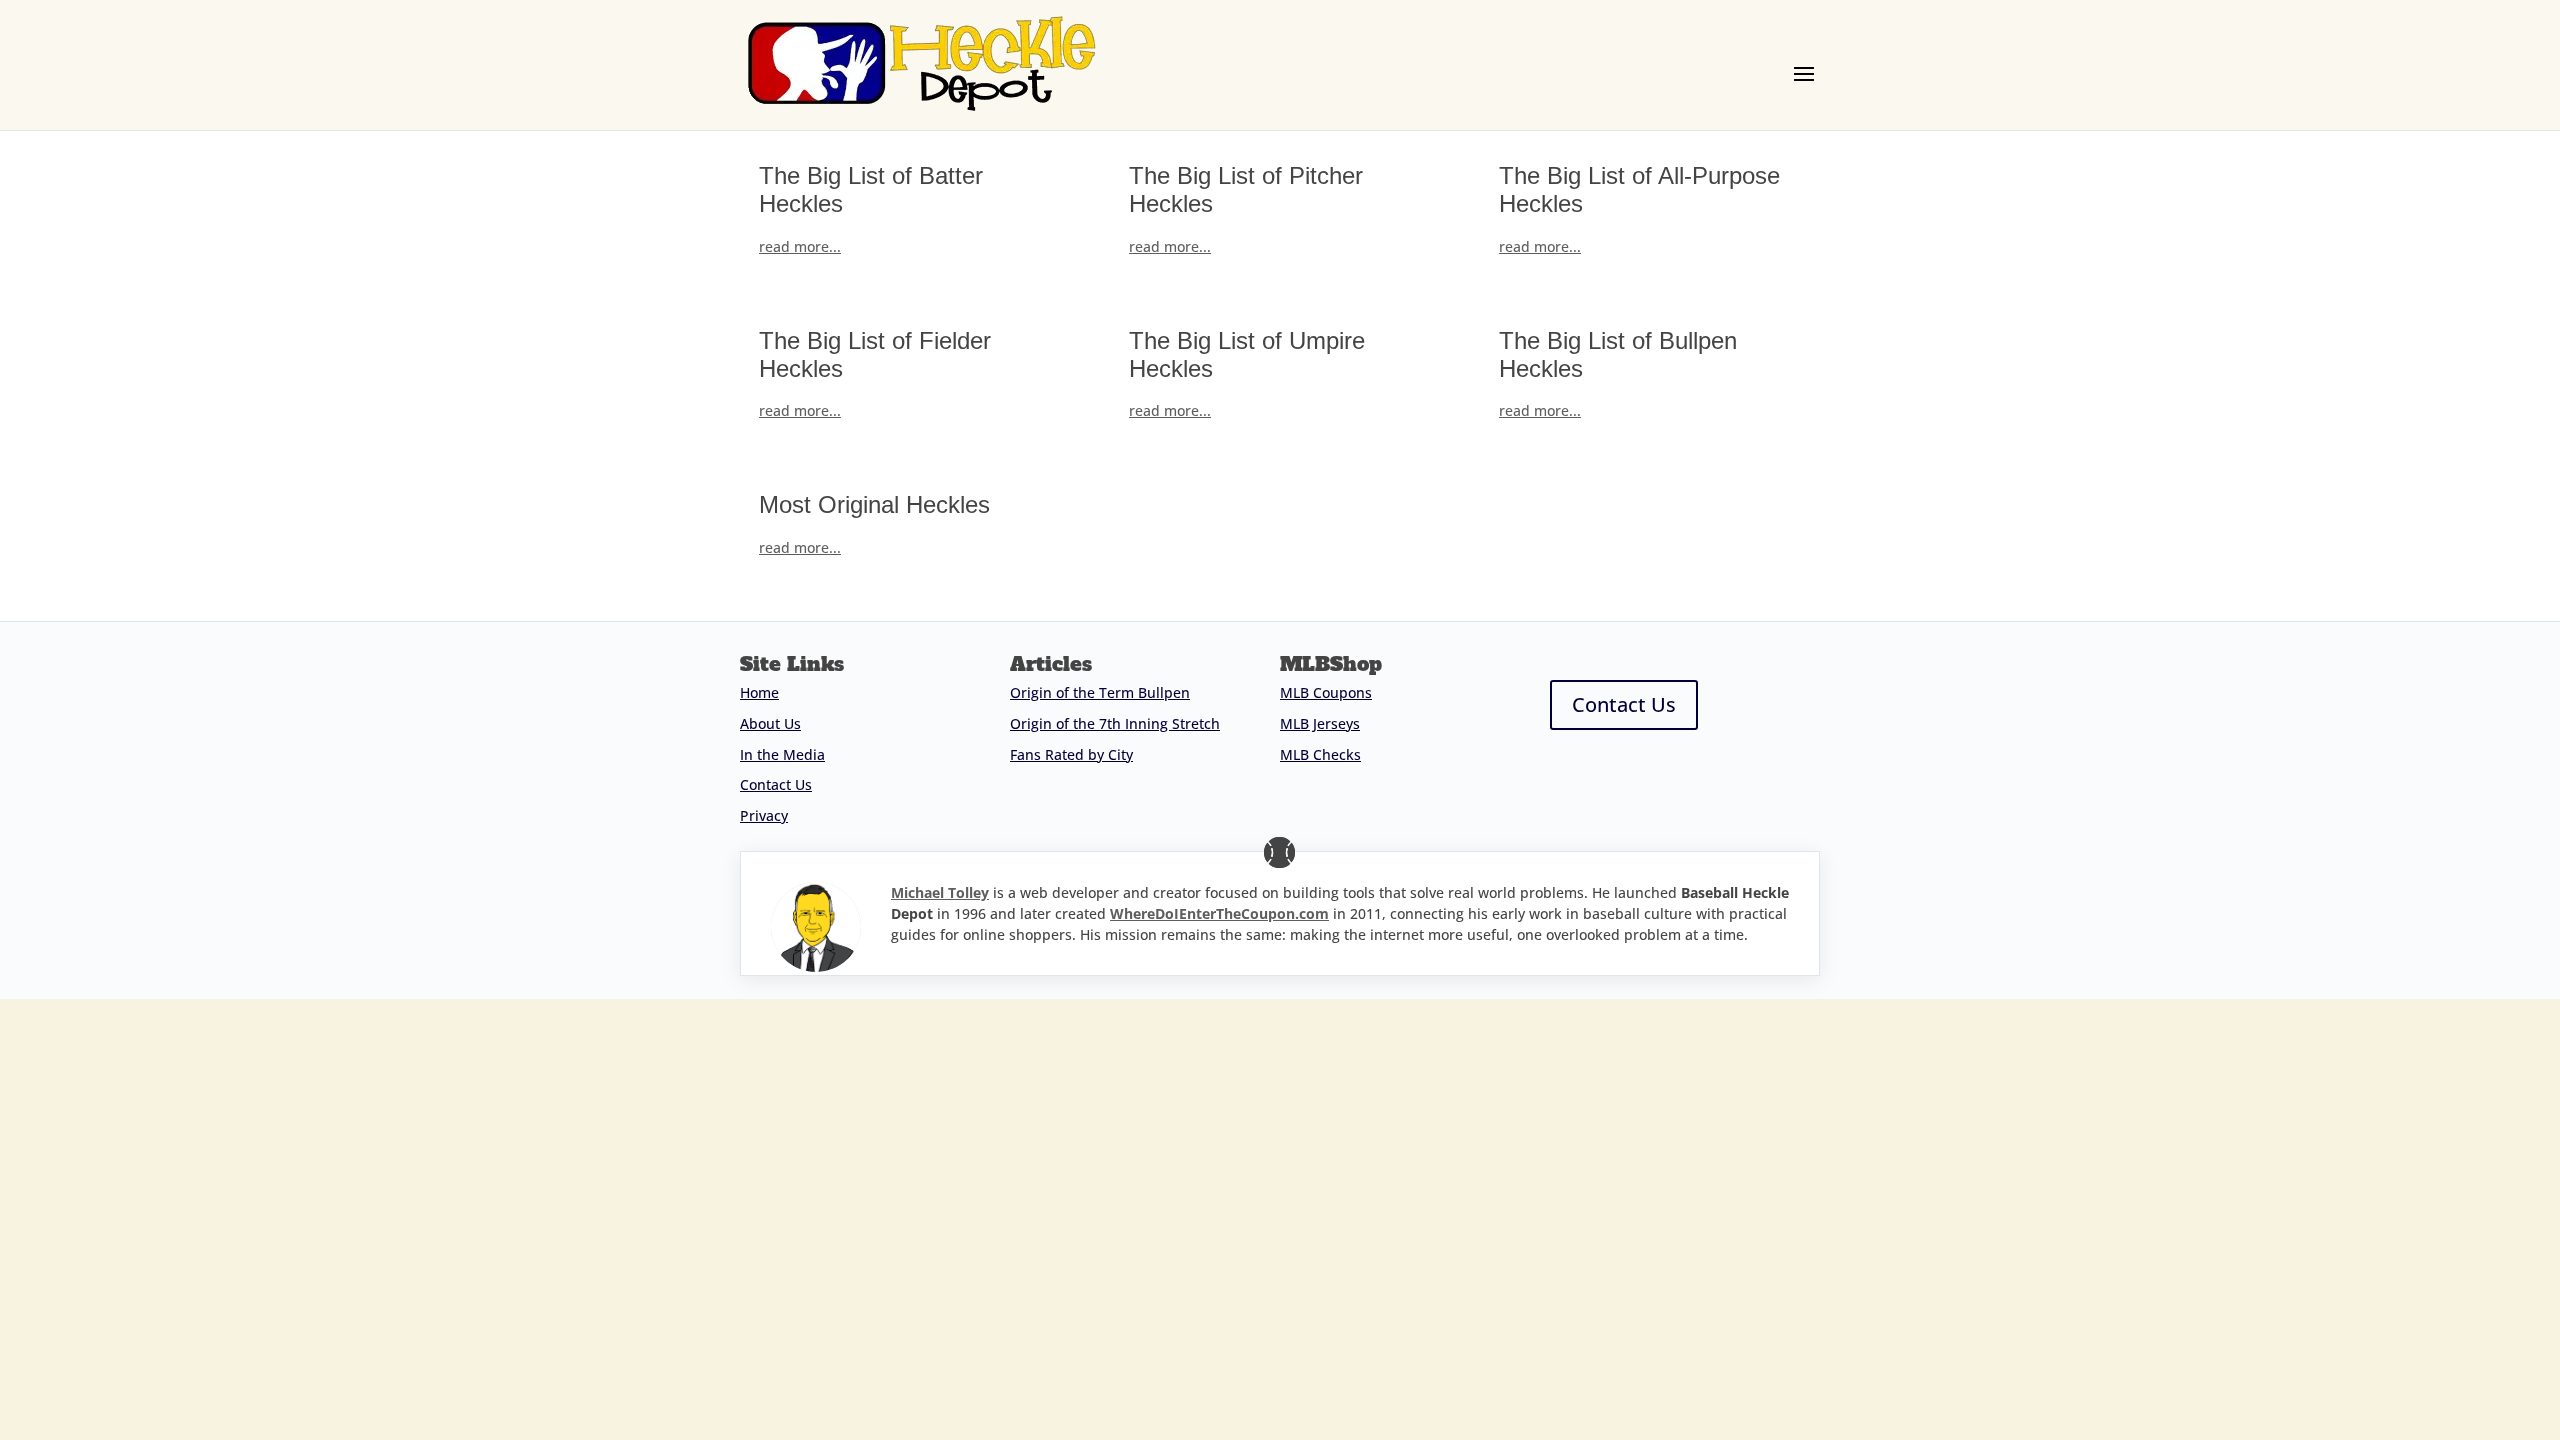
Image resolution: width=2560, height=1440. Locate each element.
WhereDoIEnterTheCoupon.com (1219, 913)
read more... (800, 246)
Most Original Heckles (874, 505)
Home (759, 692)
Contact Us (776, 784)
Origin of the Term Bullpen (1100, 692)
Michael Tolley (940, 892)
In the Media (782, 754)
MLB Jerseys (1320, 723)
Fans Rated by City (1071, 754)
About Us (770, 723)
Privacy (764, 815)
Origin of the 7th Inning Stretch (1115, 723)
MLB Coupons (1326, 692)
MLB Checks (1320, 754)
